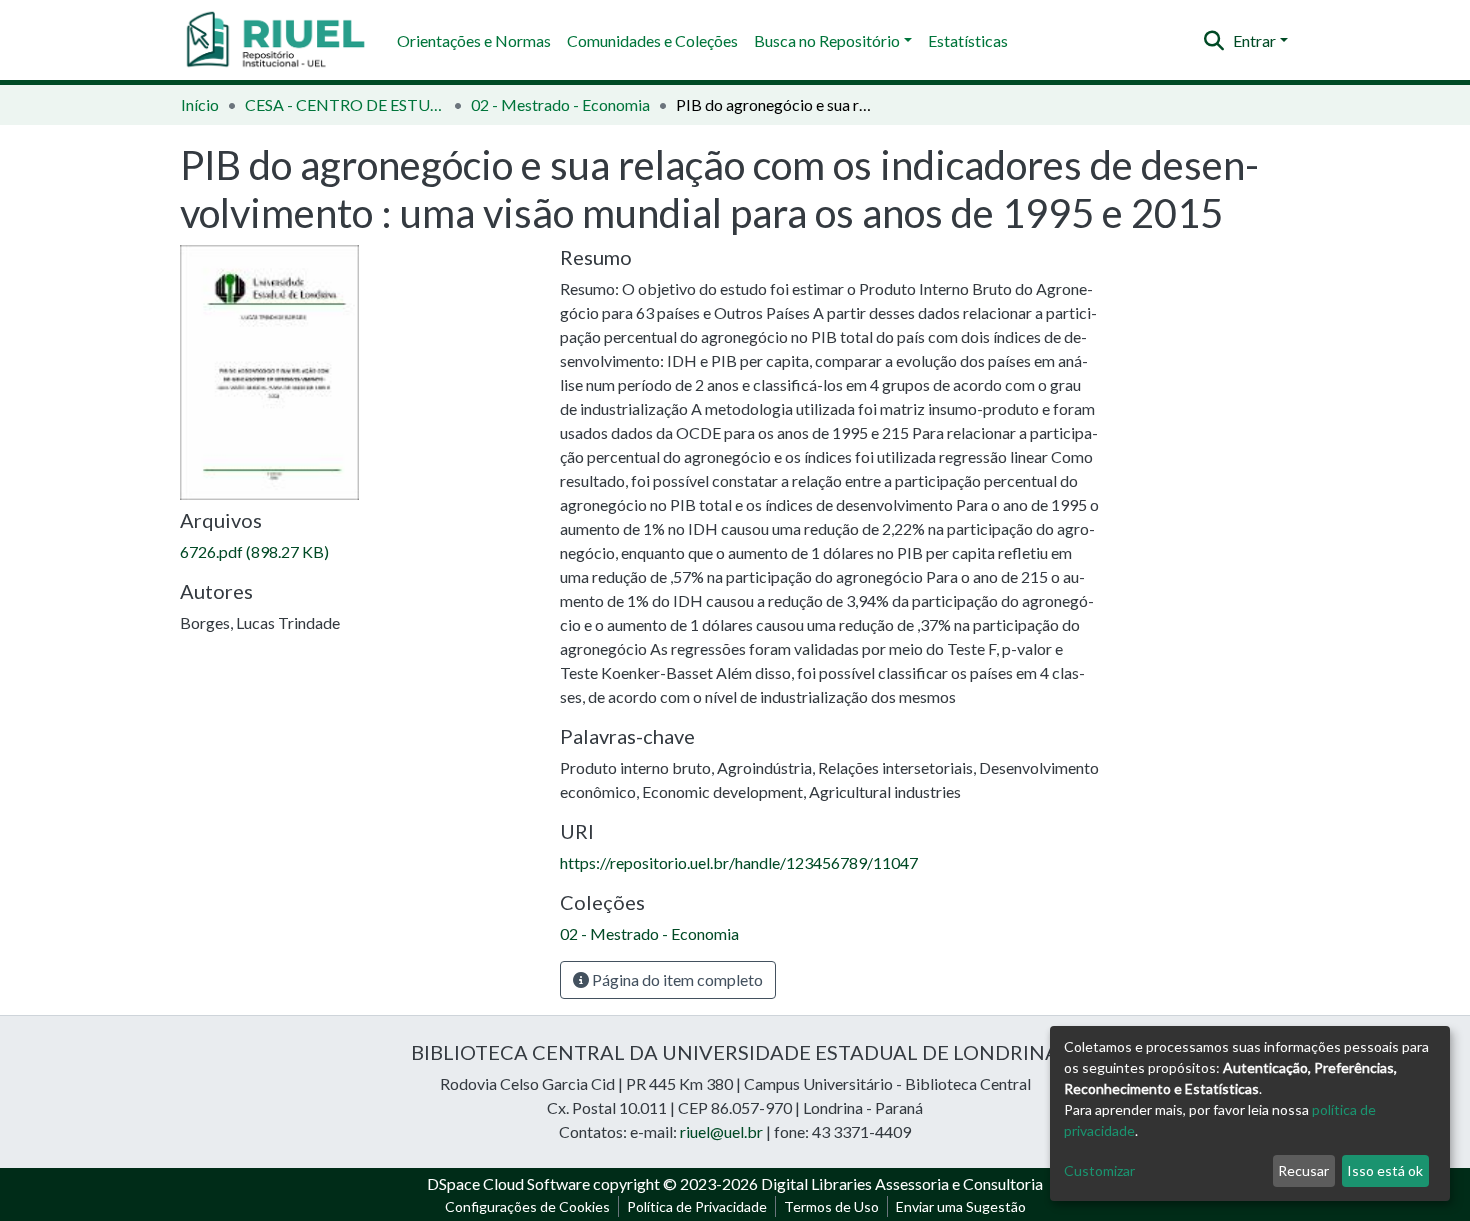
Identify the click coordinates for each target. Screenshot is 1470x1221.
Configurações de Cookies (527, 1206)
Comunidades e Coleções (652, 40)
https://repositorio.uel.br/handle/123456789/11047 (739, 862)
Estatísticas (968, 40)
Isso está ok (1385, 1170)
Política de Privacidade (697, 1206)
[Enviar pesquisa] (1214, 41)
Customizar (1099, 1170)
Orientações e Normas (474, 40)
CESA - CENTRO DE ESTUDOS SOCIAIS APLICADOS (345, 104)
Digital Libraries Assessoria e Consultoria (902, 1183)
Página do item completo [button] (676, 979)
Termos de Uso (831, 1206)
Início (200, 104)
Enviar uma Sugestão (961, 1206)
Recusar (1303, 1170)
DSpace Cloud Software (508, 1183)
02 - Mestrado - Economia (560, 104)
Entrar (1254, 40)
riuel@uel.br (721, 1131)
